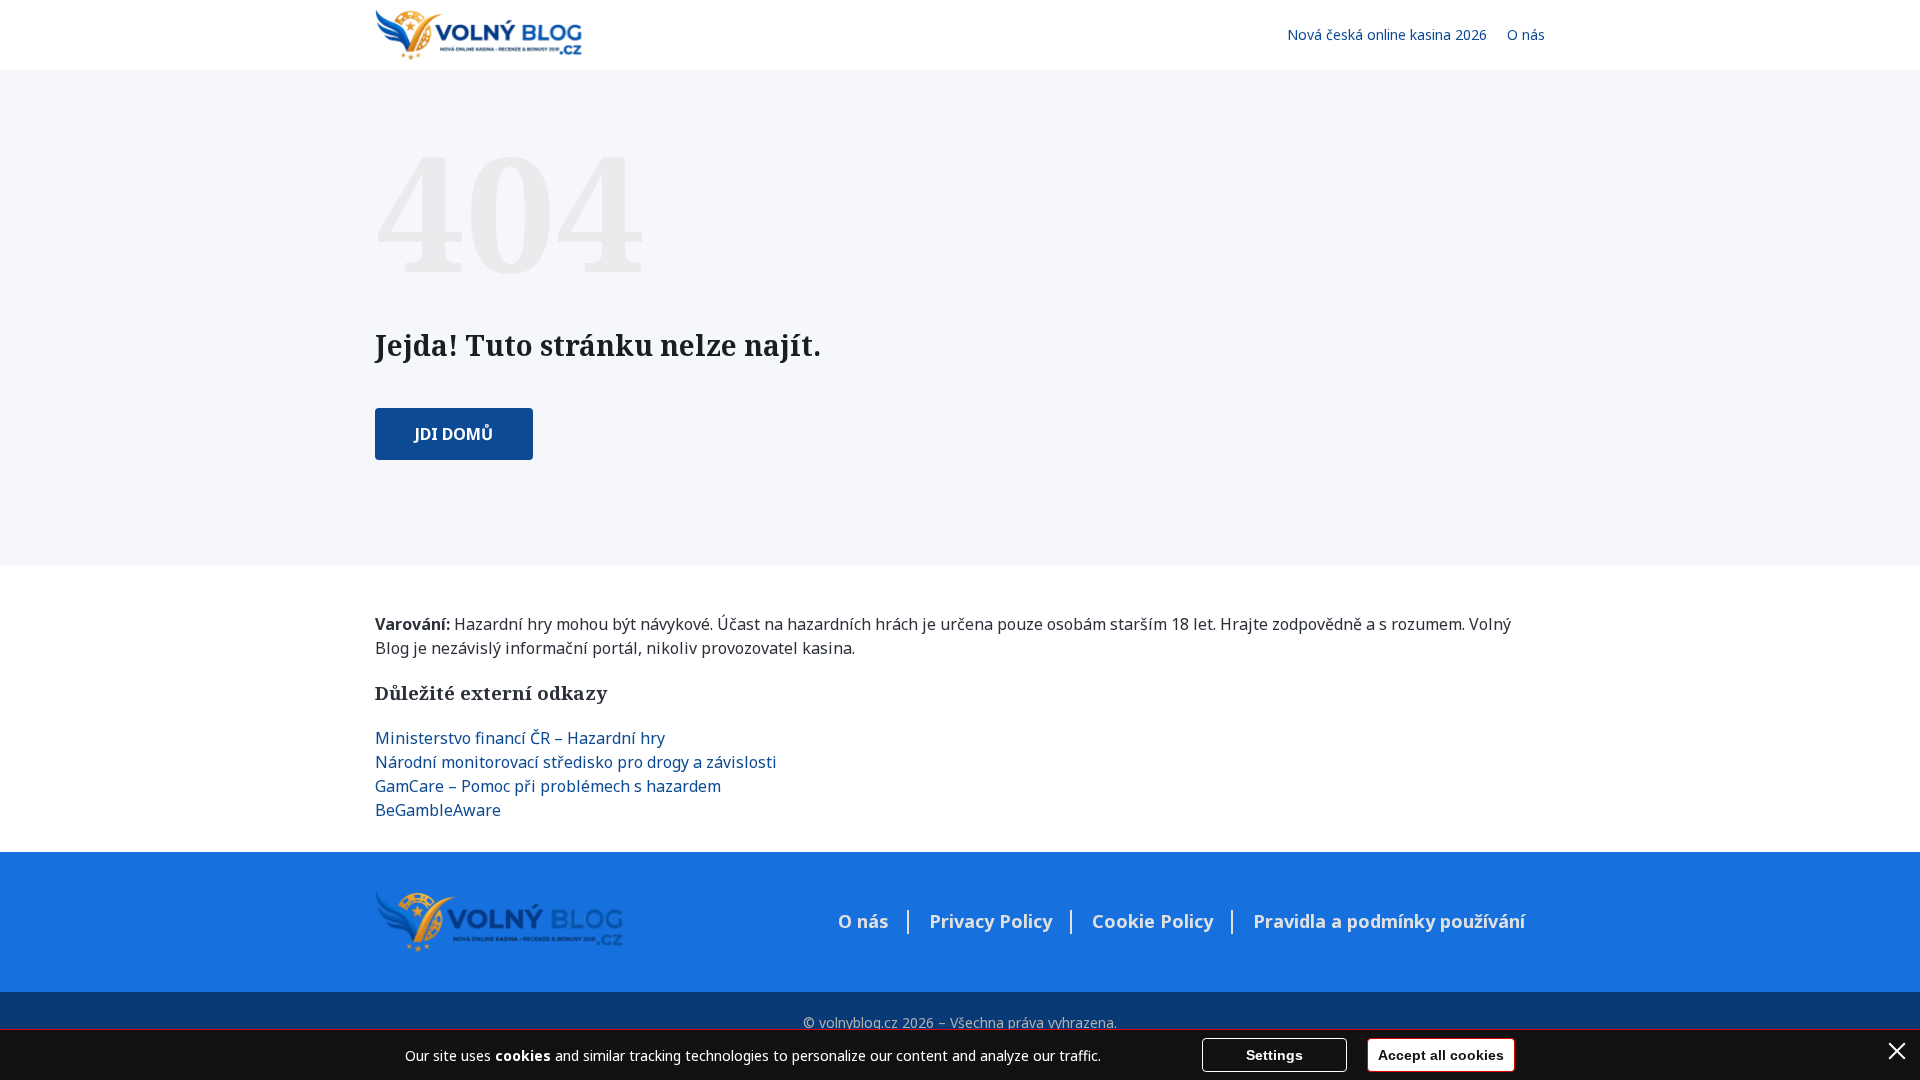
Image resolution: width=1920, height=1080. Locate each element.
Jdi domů (454, 434)
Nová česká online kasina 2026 (1387, 34)
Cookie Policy (1152, 921)
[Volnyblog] (478, 35)
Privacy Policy (990, 921)
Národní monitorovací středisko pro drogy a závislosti (576, 762)
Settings (1274, 1055)
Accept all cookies (1441, 1055)
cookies (523, 1055)
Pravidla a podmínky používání (1389, 921)
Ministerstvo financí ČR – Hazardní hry (520, 738)
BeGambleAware (438, 810)
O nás (1526, 34)
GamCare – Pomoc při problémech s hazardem (548, 786)
